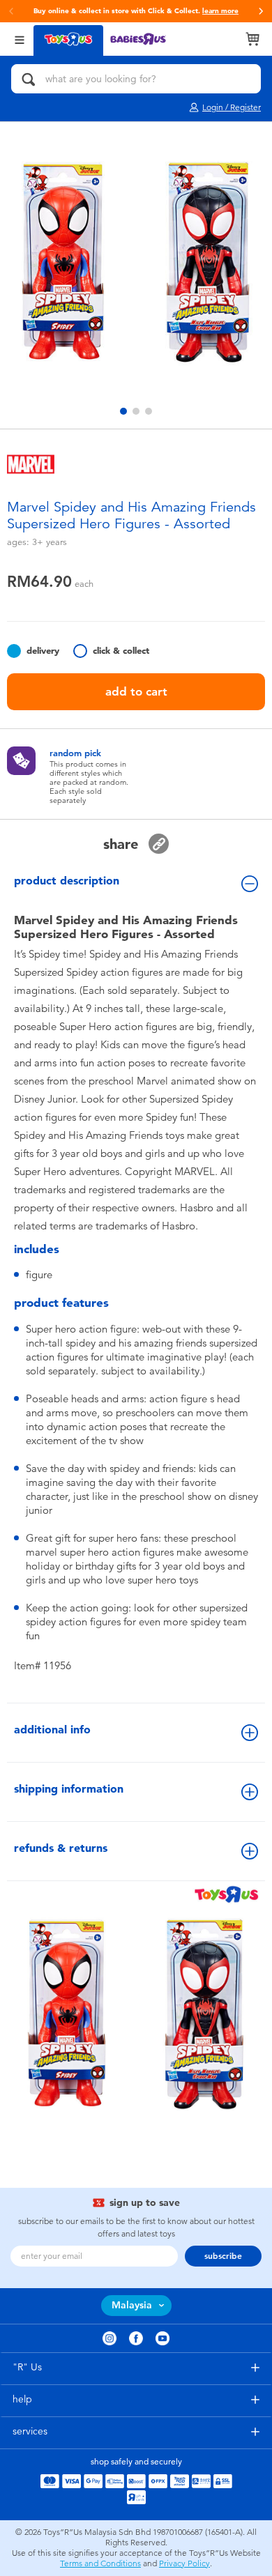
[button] (261, 11)
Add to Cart (136, 691)
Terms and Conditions (100, 2563)
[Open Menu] (20, 39)
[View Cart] (252, 39)
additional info (52, 1730)
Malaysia (132, 2305)
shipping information (69, 1789)
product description (67, 881)
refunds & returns (61, 1848)
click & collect (121, 651)
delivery (43, 651)
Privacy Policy (184, 2563)
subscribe (223, 2256)
